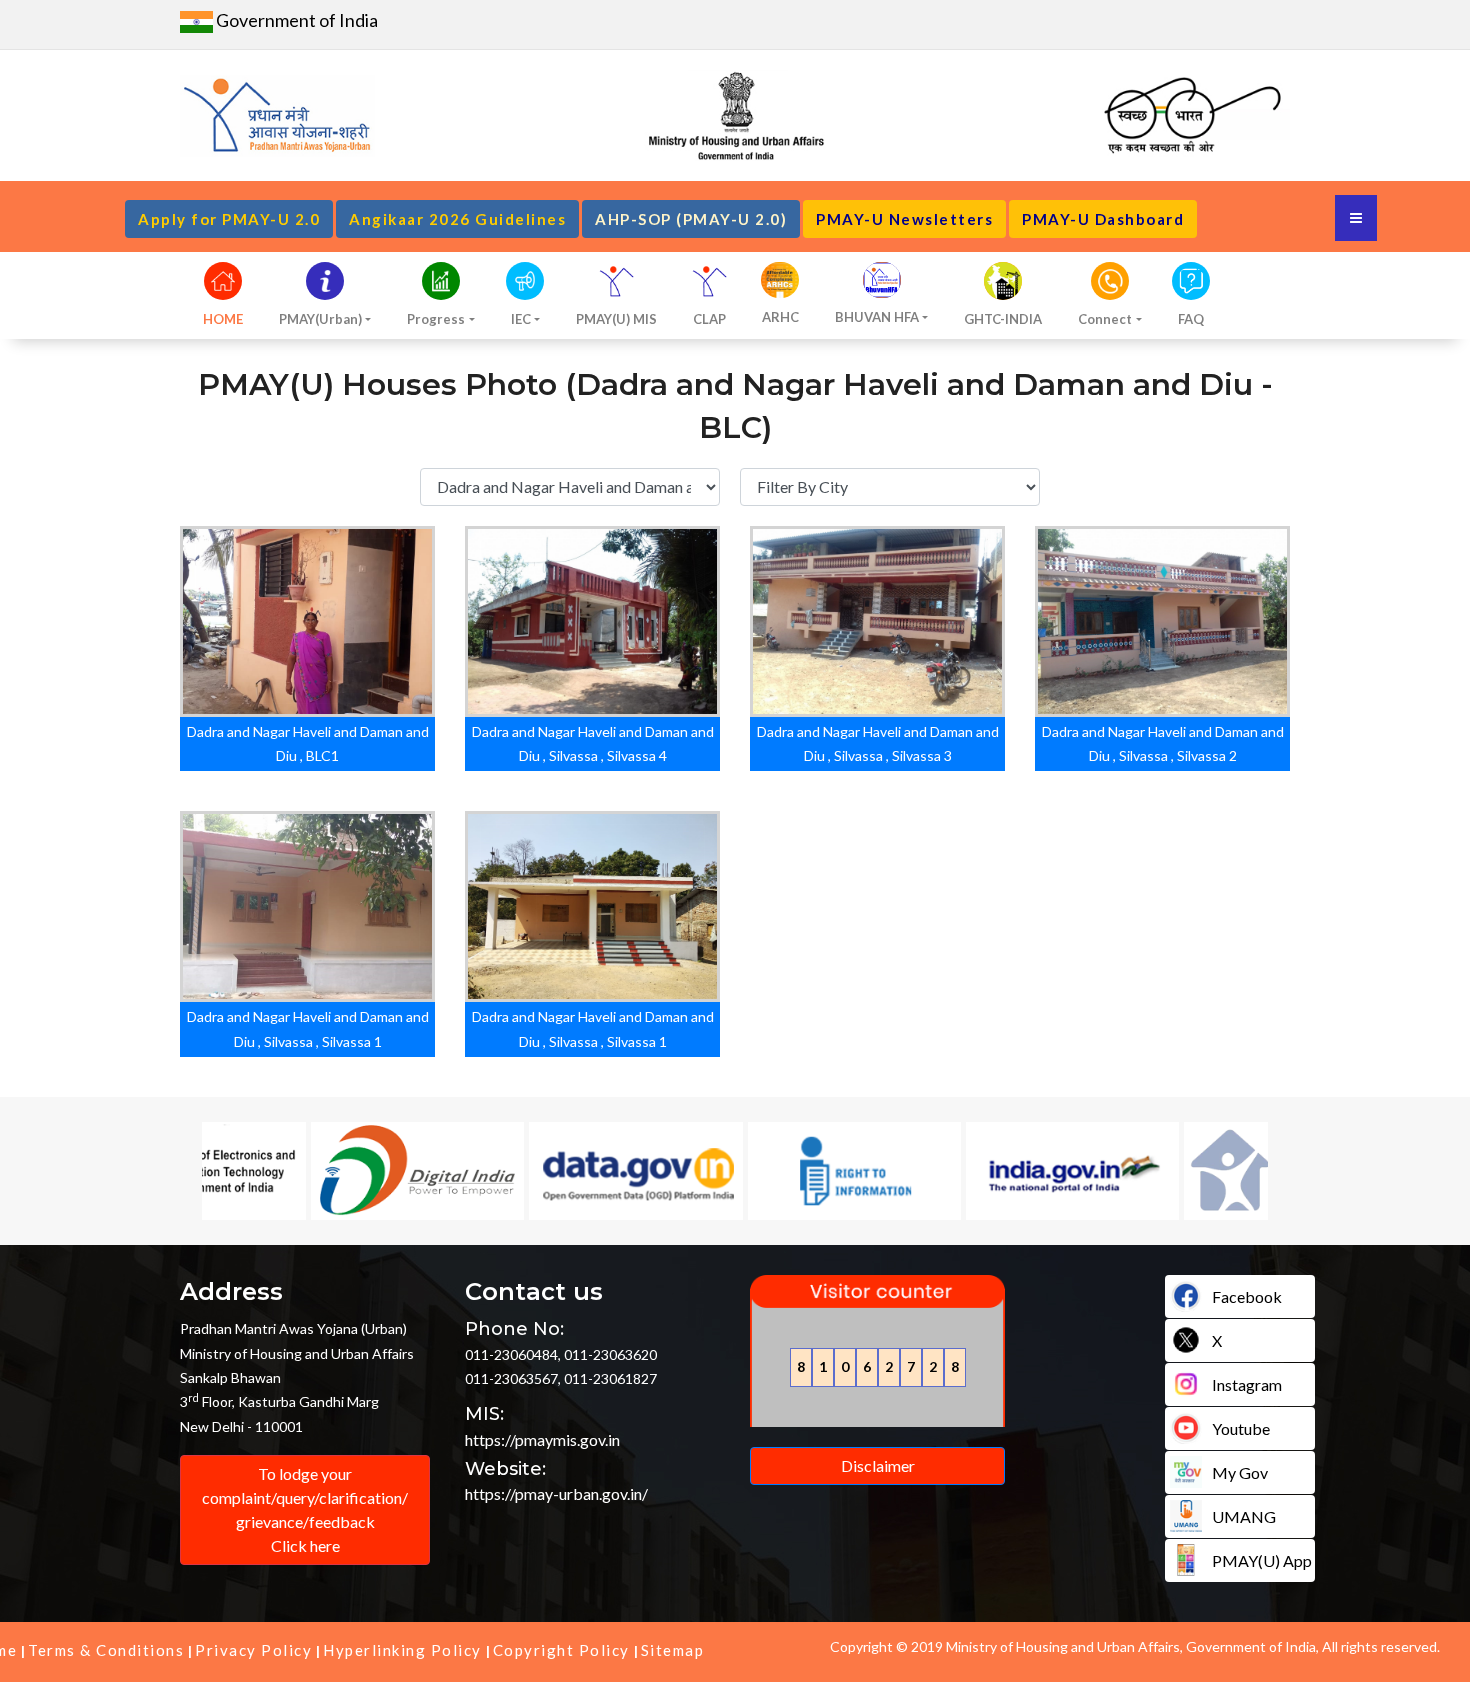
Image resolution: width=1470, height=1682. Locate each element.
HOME (223, 319)
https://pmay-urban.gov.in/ (556, 1493)
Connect (1105, 319)
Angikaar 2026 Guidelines (457, 219)
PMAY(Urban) (320, 319)
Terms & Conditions (106, 1650)
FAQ (1191, 319)
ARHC (780, 317)
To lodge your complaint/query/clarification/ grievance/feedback (305, 1509)
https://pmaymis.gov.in (542, 1439)
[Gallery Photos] (278, 623)
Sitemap (673, 1650)
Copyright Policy (561, 1650)
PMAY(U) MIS (616, 319)
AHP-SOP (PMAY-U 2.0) (691, 219)
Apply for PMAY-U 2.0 (229, 219)
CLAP (709, 319)
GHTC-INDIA (1003, 319)
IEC (521, 319)
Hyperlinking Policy (402, 1650)
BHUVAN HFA (877, 317)
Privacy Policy (253, 1650)
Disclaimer (878, 1465)
